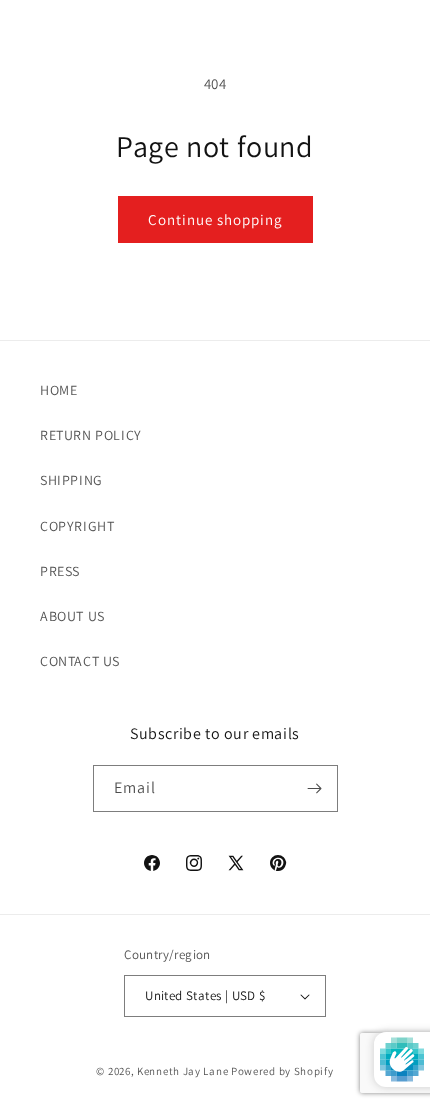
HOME (58, 390)
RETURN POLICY (91, 435)
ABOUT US (72, 616)
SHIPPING (71, 480)
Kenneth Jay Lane (182, 1071)
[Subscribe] (315, 788)
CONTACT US (80, 661)
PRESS (60, 571)
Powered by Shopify (282, 1071)
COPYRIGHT (77, 526)
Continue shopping (215, 219)
